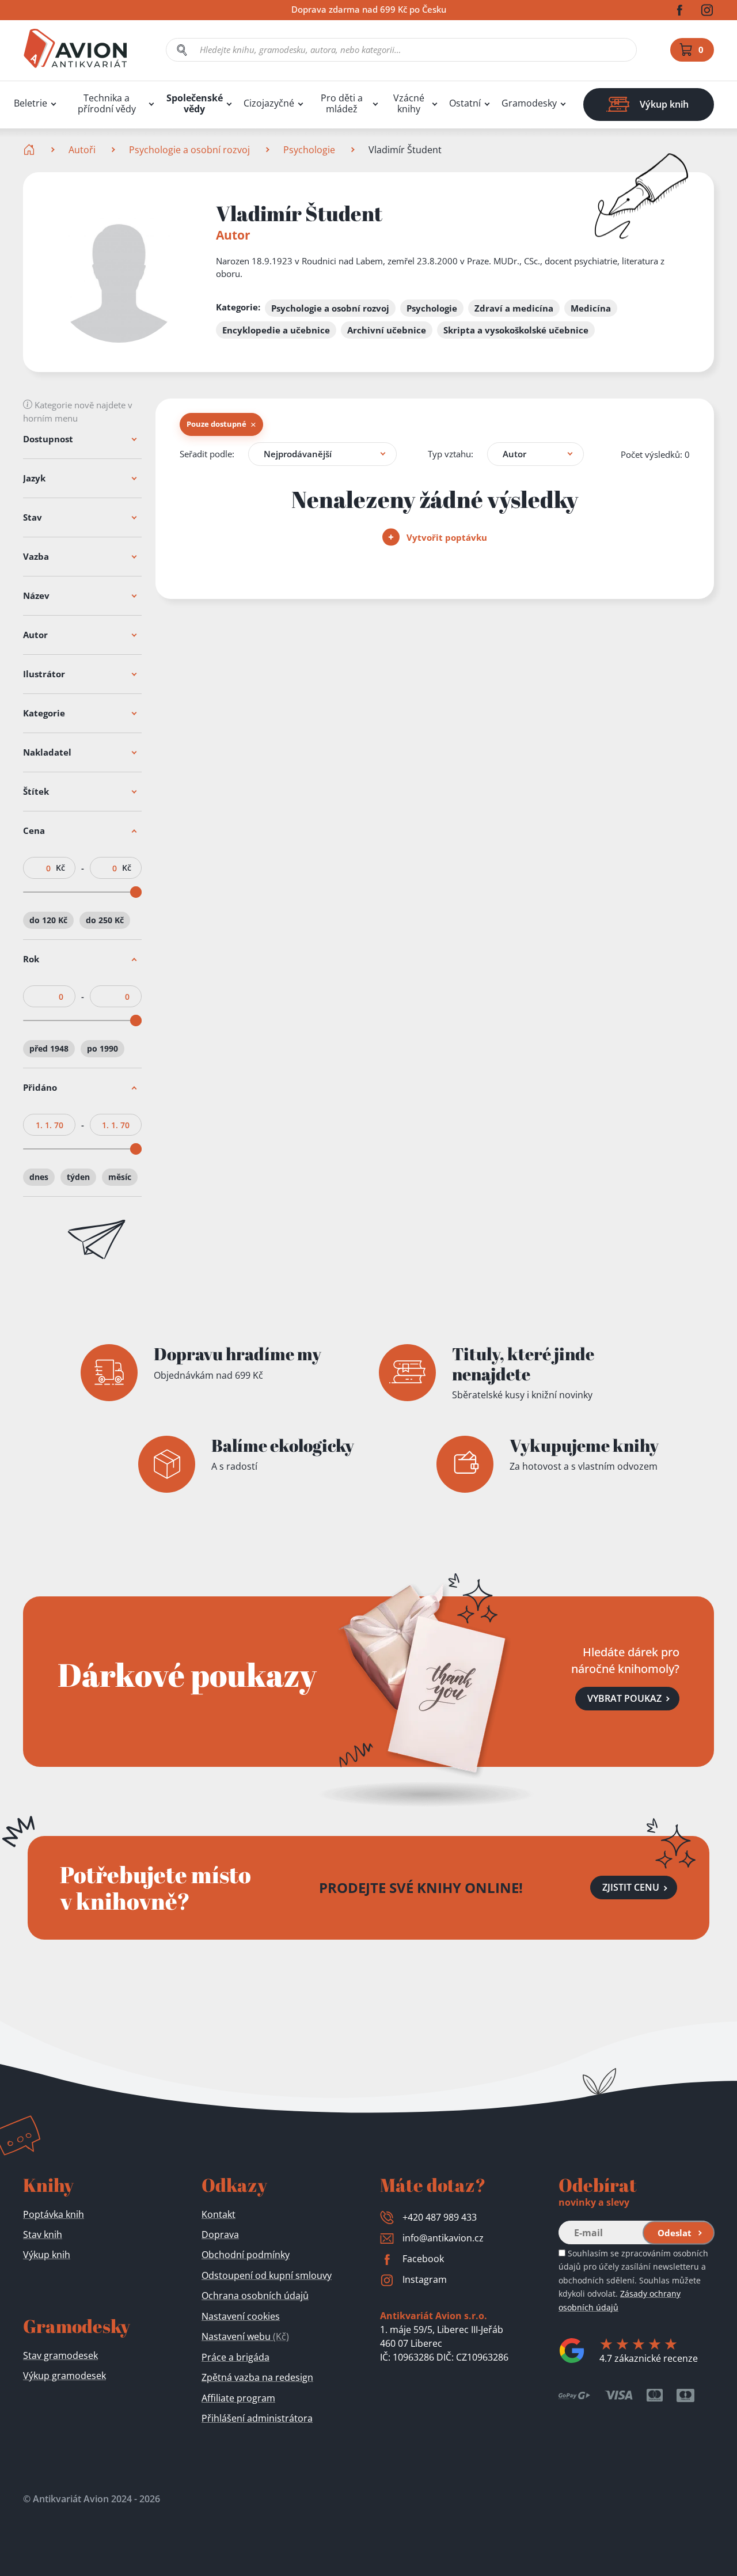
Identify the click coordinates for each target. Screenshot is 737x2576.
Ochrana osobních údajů (255, 2296)
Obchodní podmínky (246, 2255)
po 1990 (102, 1048)
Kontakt (219, 2214)
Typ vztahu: (451, 454)
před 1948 (49, 1048)
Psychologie (309, 150)
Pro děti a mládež (342, 104)
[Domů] (30, 150)
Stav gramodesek (60, 2355)
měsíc (120, 1177)
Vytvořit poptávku (446, 537)
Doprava (220, 2234)
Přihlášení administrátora (257, 2418)
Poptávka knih (54, 2214)
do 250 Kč (105, 920)
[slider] (136, 892)
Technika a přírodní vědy (107, 104)
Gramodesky (529, 103)
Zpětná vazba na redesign (257, 2377)
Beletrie (31, 103)
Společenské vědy (195, 104)
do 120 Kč (48, 920)
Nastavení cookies (241, 2316)
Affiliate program (238, 2398)
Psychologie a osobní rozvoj (189, 150)
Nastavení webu (245, 2336)
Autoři (82, 150)
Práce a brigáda (235, 2357)
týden (78, 1177)
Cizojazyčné (269, 103)
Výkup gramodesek (64, 2376)
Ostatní (465, 103)
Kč (60, 868)
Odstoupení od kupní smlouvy (267, 2275)
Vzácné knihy (409, 104)
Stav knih (43, 2234)
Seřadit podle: (207, 454)
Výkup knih (47, 2255)
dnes (39, 1177)
